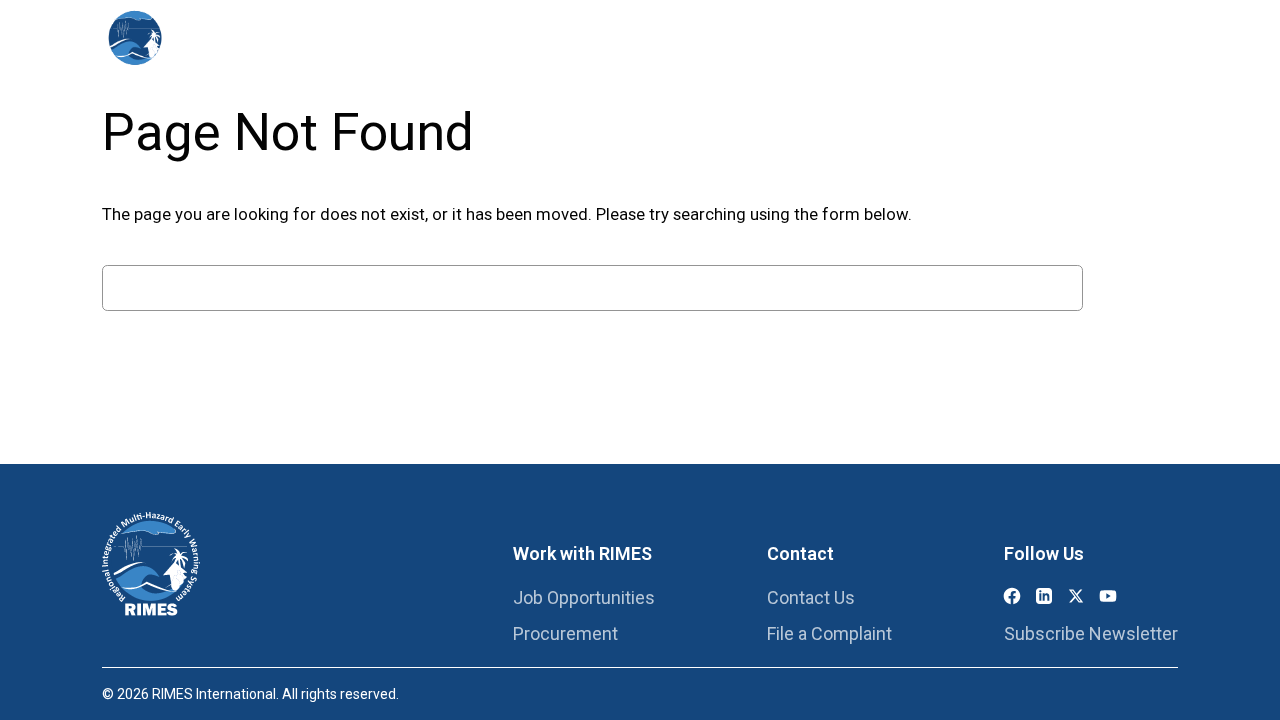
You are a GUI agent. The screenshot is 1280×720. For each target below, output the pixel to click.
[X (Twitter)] (1076, 596)
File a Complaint (829, 633)
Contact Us (811, 597)
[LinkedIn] (1044, 596)
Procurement (565, 633)
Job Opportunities (584, 597)
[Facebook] (1012, 596)
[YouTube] (1108, 596)
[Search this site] (1144, 40)
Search (1135, 288)
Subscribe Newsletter (1091, 633)
